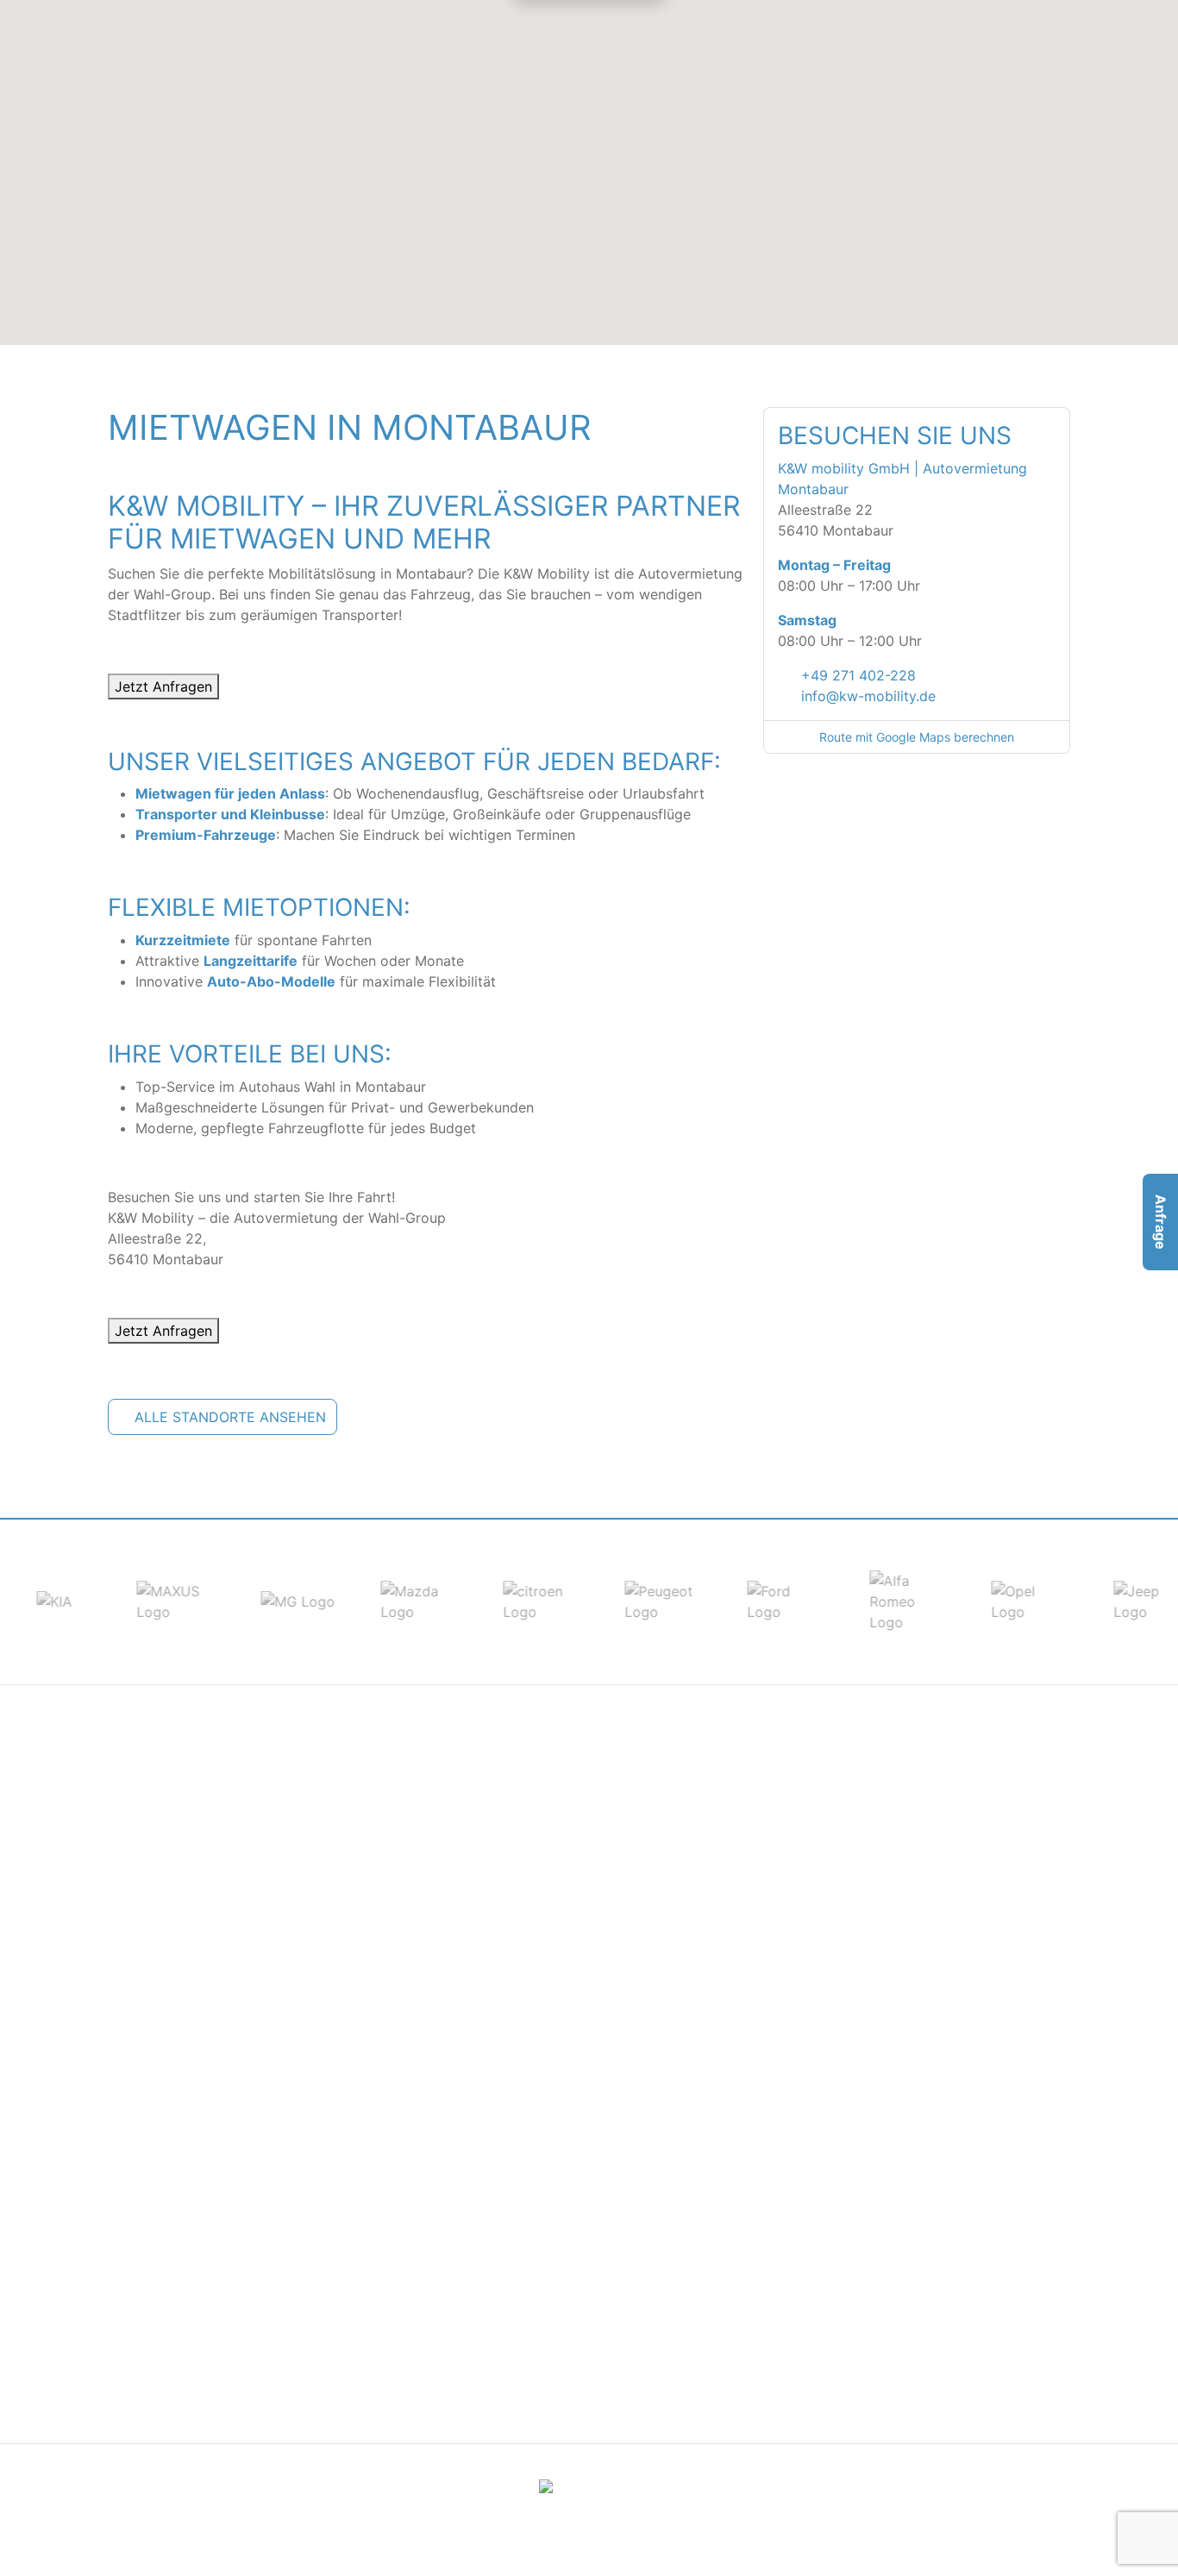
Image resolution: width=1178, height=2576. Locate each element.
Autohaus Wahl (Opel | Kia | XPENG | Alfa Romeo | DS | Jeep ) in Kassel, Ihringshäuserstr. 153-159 (917, 2081)
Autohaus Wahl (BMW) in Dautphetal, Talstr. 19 (914, 1833)
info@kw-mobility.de (868, 696)
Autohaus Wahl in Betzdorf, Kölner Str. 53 (570, 1874)
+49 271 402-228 (858, 675)
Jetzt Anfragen (163, 686)
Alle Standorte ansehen (230, 1417)
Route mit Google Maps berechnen (917, 737)
